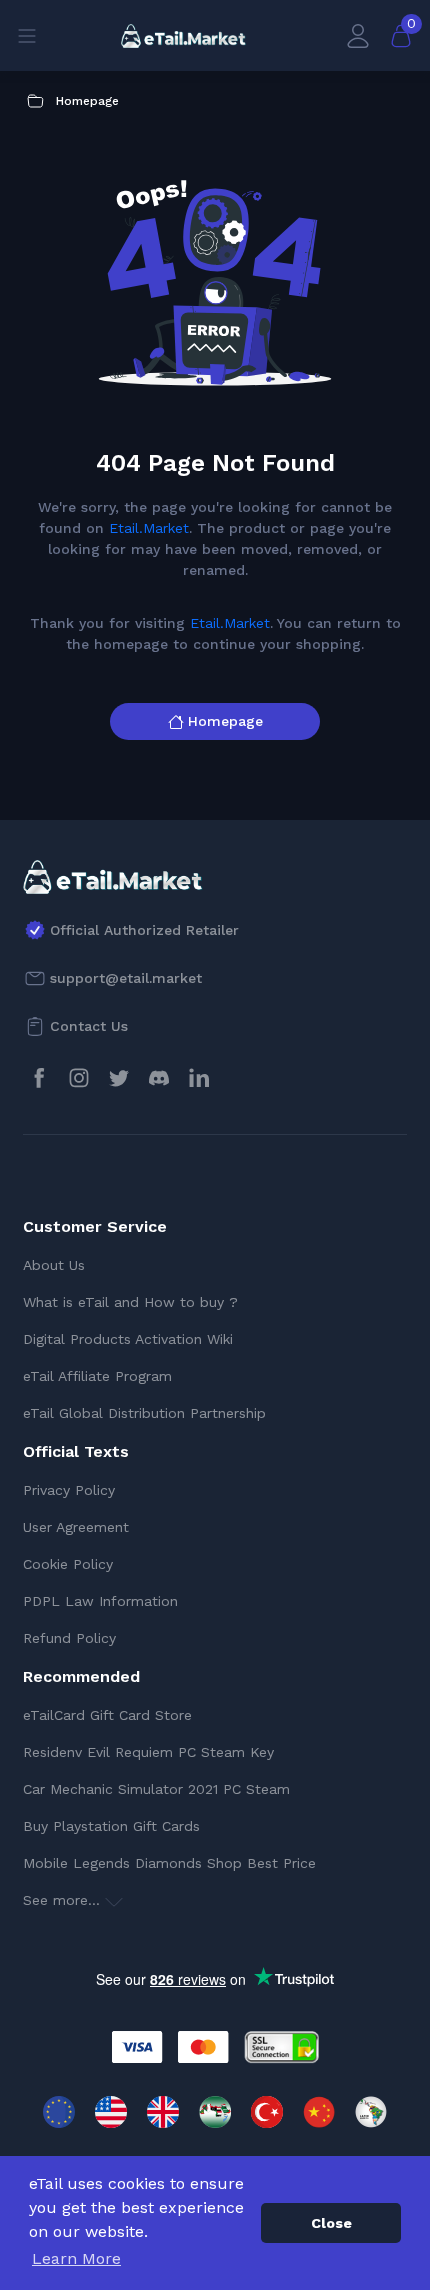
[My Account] (358, 35)
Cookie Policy (68, 1564)
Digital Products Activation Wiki (128, 1339)
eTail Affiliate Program (97, 1376)
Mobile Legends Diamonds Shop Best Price (169, 1863)
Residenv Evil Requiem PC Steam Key (148, 1752)
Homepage (225, 721)
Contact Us (89, 1026)
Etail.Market (149, 528)
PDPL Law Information (100, 1601)
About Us (54, 1265)
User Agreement (76, 1527)
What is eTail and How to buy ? (130, 1302)
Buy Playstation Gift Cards (111, 1826)
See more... (64, 1900)
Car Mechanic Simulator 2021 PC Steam (156, 1789)
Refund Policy (69, 1638)
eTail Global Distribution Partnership (144, 1413)
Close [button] (331, 2223)
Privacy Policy (69, 1490)
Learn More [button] (76, 2258)
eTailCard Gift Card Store (107, 1715)
